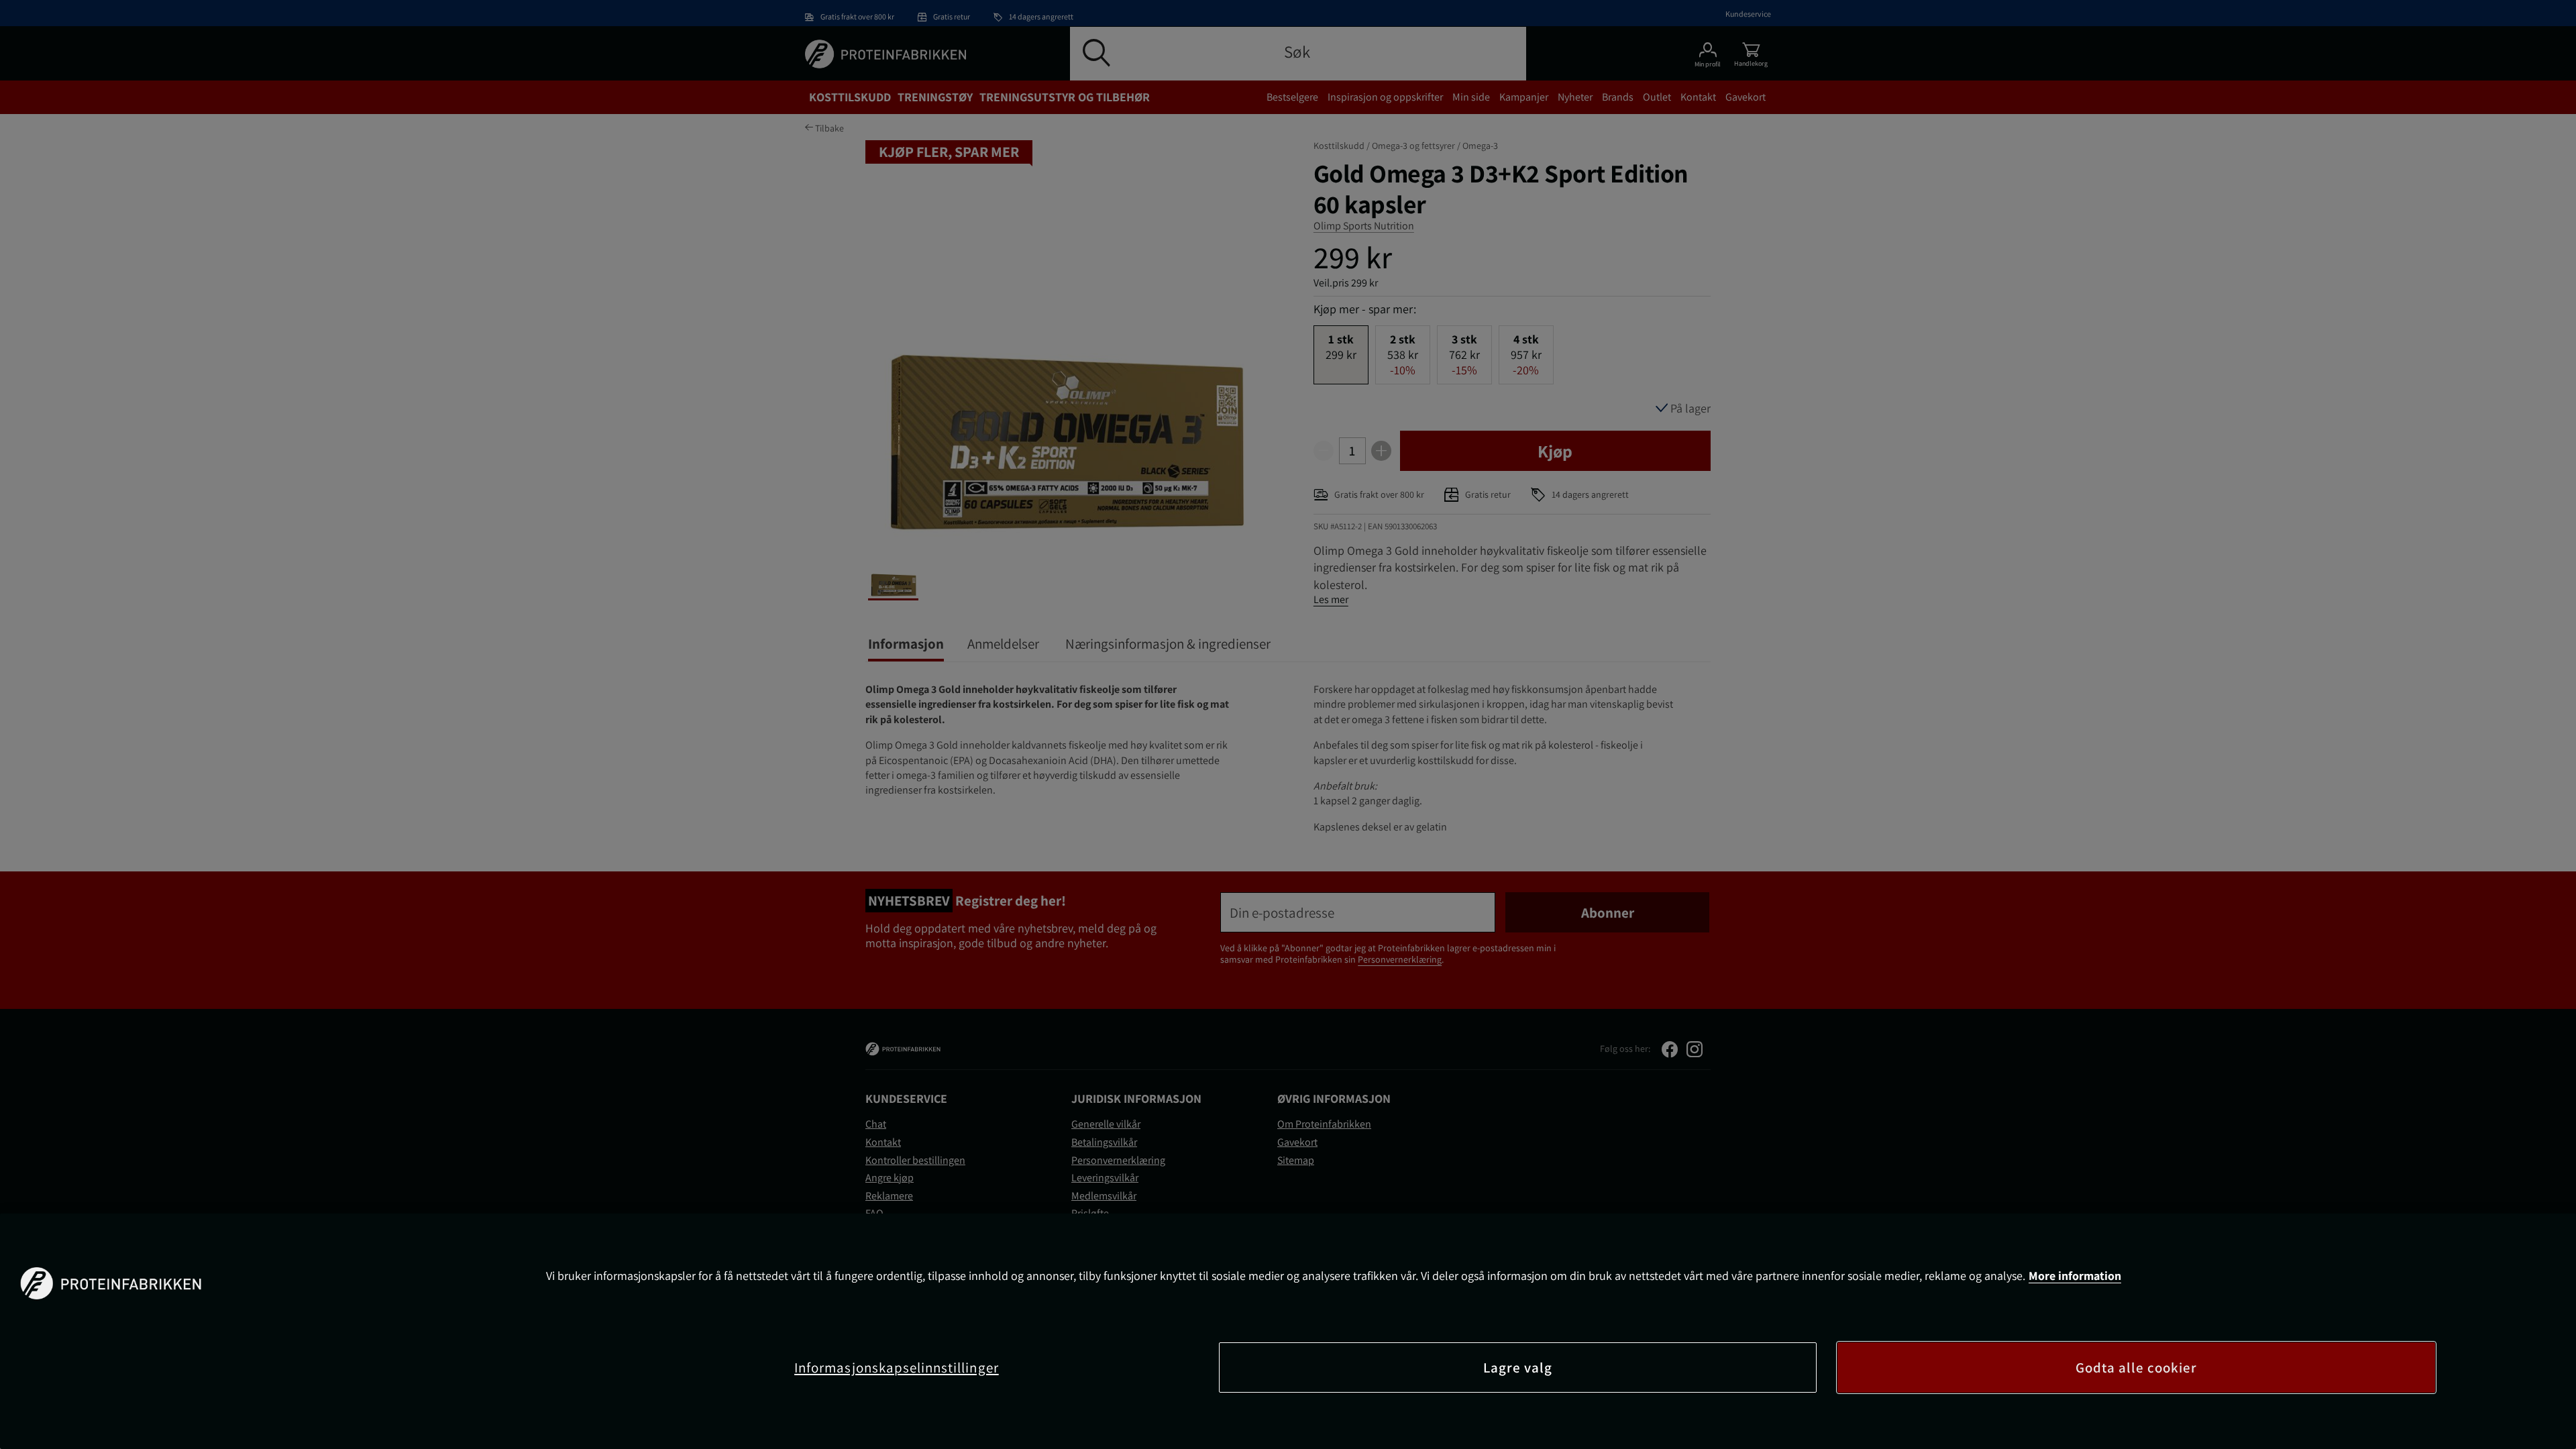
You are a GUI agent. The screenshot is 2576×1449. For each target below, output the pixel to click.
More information (2075, 1276)
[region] (1288, 1331)
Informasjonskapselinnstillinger (897, 1367)
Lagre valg (1518, 1367)
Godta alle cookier (2137, 1367)
